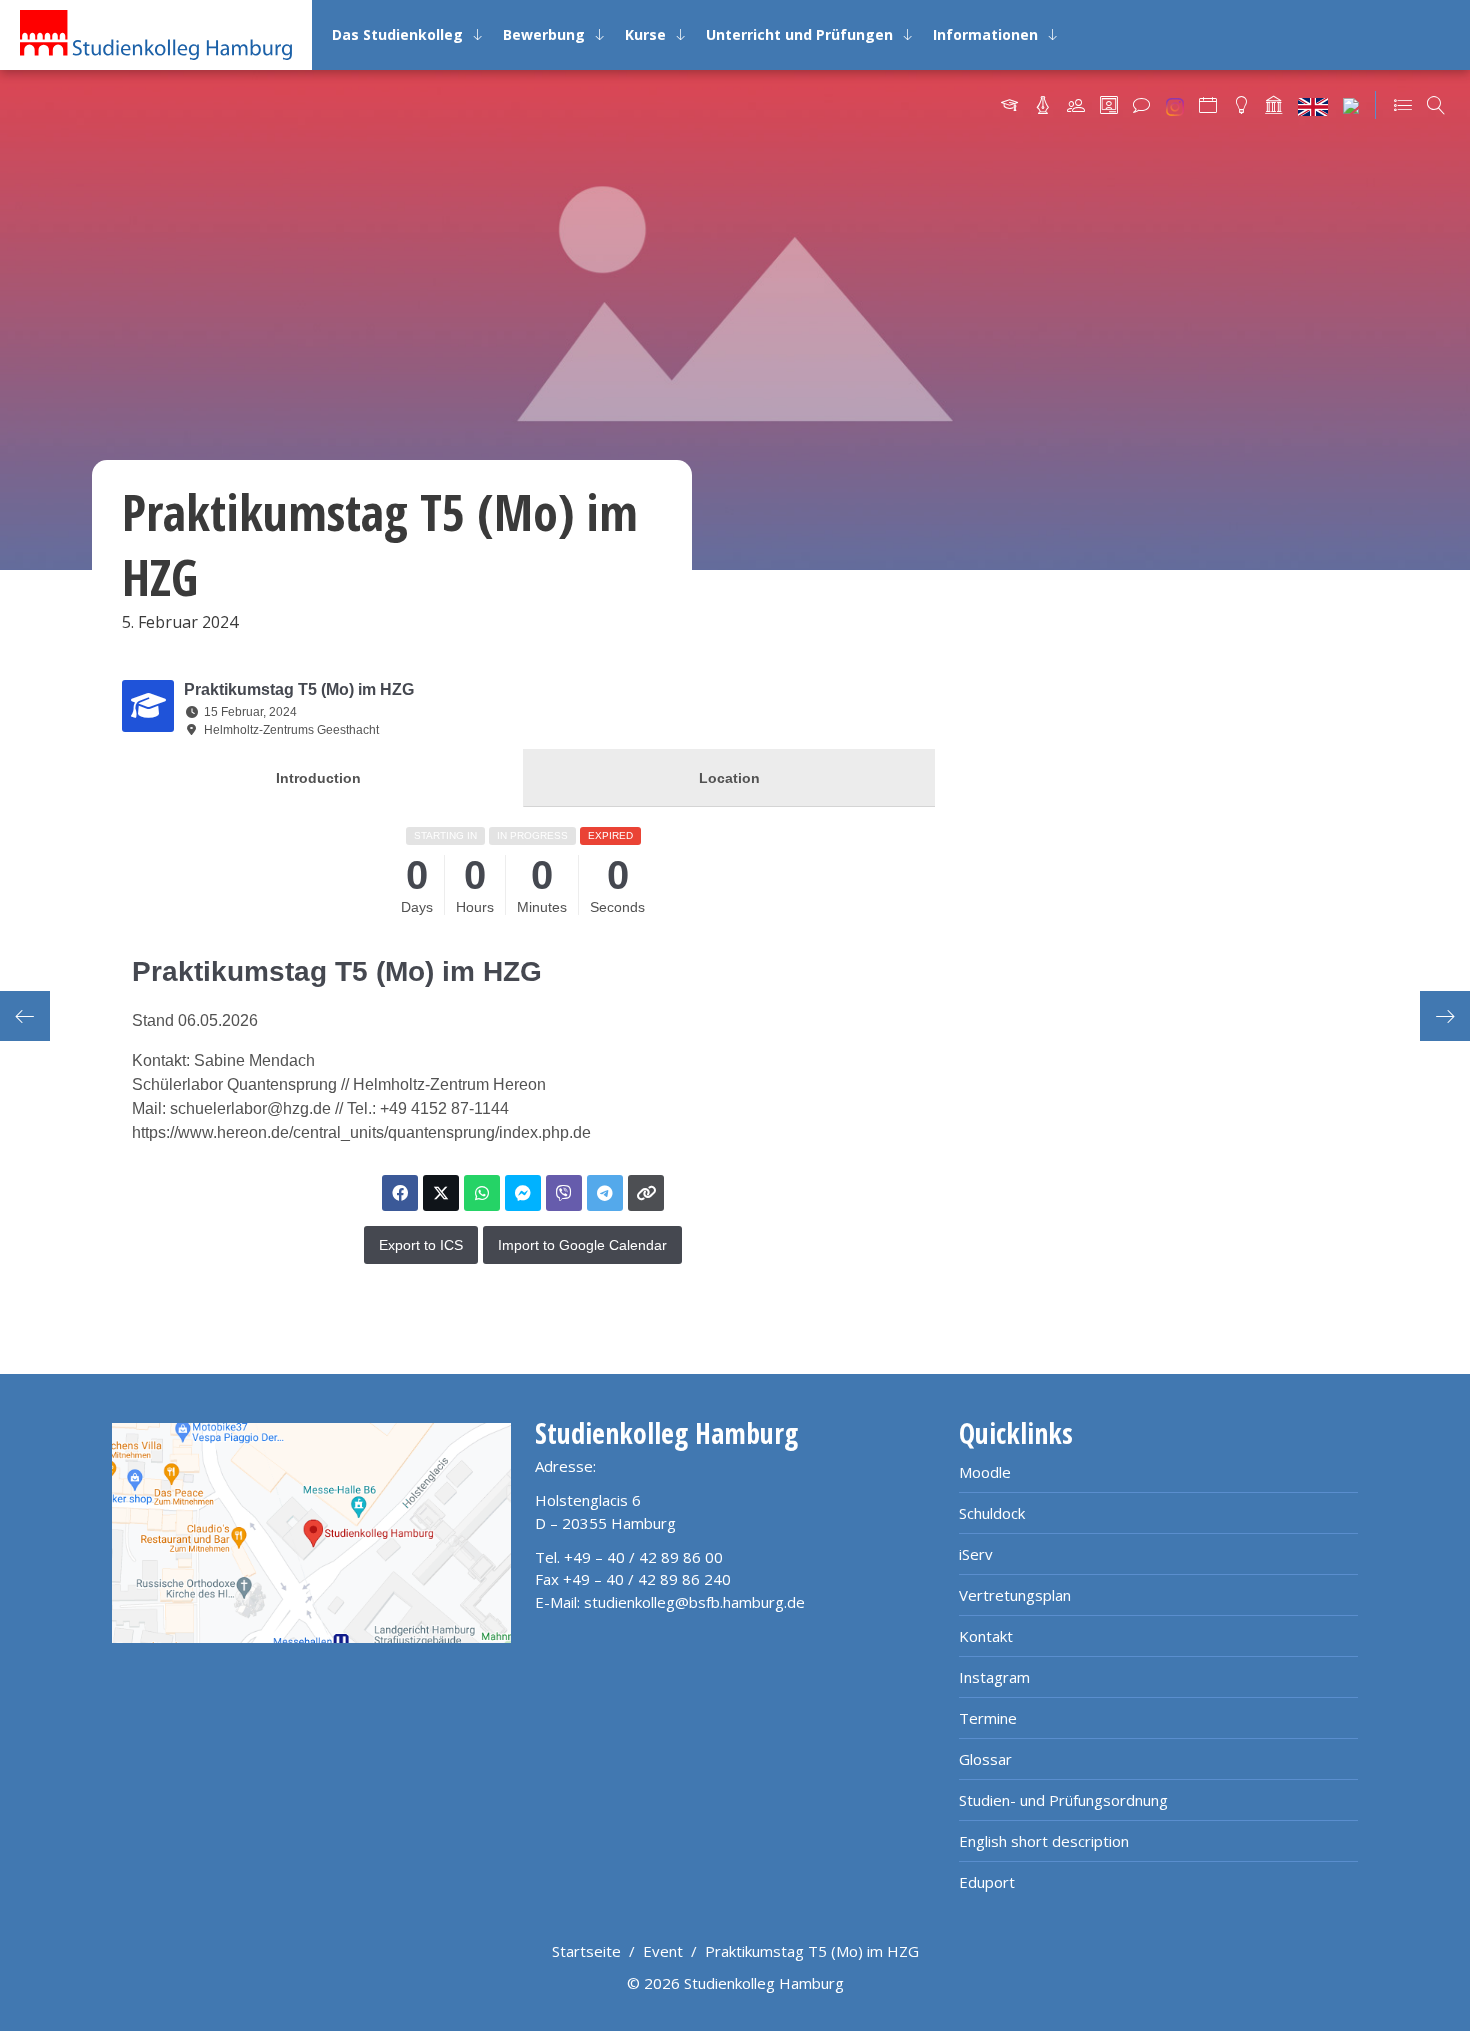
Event (663, 1951)
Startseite (586, 1951)
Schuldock (992, 1513)
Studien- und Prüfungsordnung (1063, 1800)
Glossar (985, 1759)
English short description (1044, 1841)
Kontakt (986, 1636)
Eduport (987, 1882)
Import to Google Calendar (582, 1245)
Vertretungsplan (1015, 1595)
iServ (976, 1554)
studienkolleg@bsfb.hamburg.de (694, 1602)
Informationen (985, 34)
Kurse (645, 34)
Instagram (994, 1677)
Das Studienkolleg (397, 34)
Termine (988, 1718)
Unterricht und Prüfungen (799, 34)
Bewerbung (544, 34)
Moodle (985, 1472)
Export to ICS (421, 1245)
